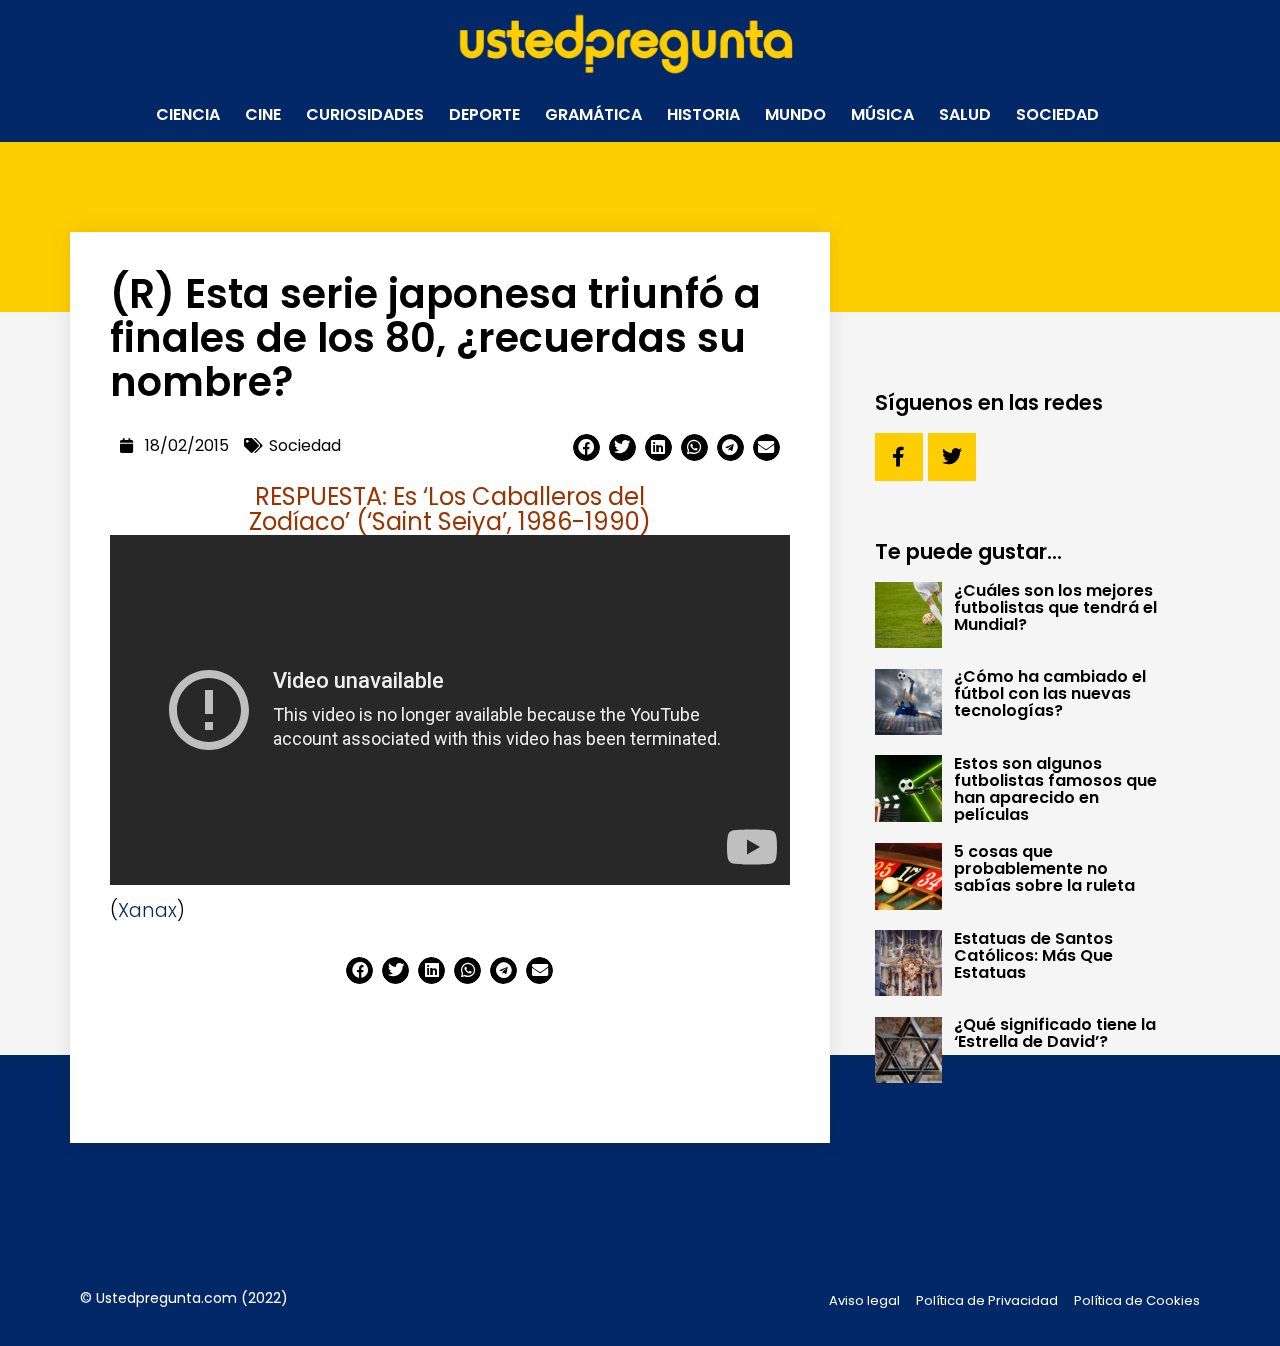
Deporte (484, 114)
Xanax (147, 910)
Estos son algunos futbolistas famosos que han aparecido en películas (1055, 789)
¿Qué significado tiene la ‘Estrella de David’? (1055, 1033)
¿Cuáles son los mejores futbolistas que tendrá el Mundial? (1055, 607)
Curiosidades (365, 114)
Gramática (593, 114)
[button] (586, 447)
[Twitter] (952, 457)
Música (882, 114)
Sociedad (1057, 114)
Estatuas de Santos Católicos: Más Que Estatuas (1033, 955)
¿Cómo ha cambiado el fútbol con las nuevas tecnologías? (1050, 693)
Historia (703, 114)
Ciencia (188, 114)
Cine (263, 114)
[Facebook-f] (899, 457)
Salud (965, 114)
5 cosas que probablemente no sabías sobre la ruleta (1044, 868)
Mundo (795, 114)
